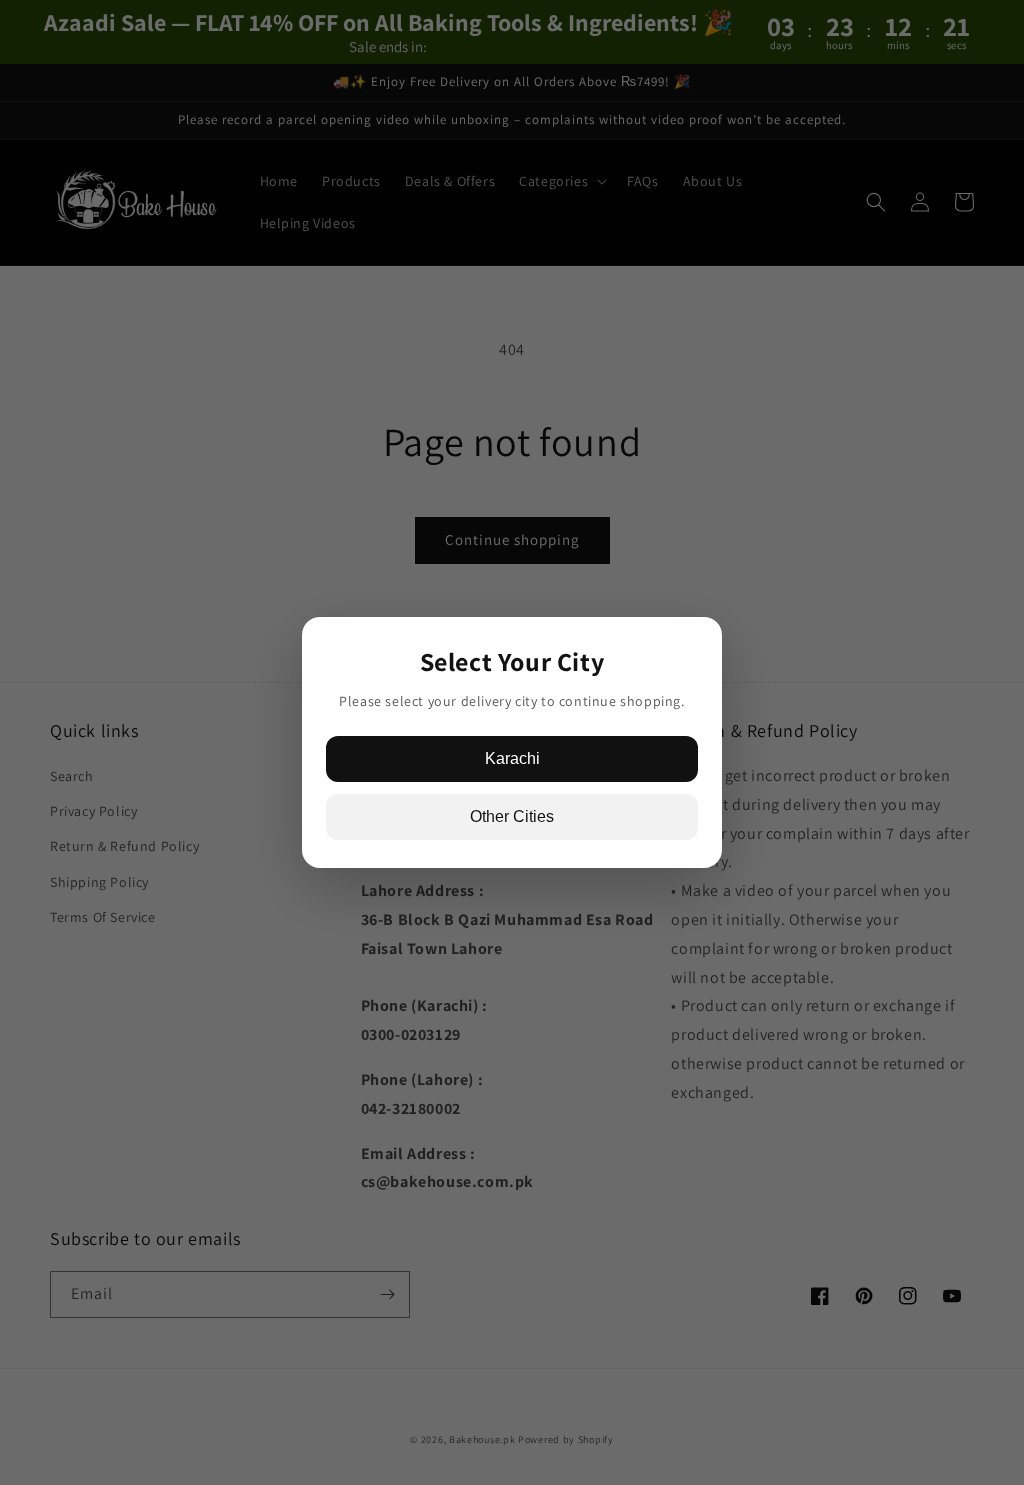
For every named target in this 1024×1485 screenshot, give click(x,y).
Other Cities (512, 816)
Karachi (512, 758)
